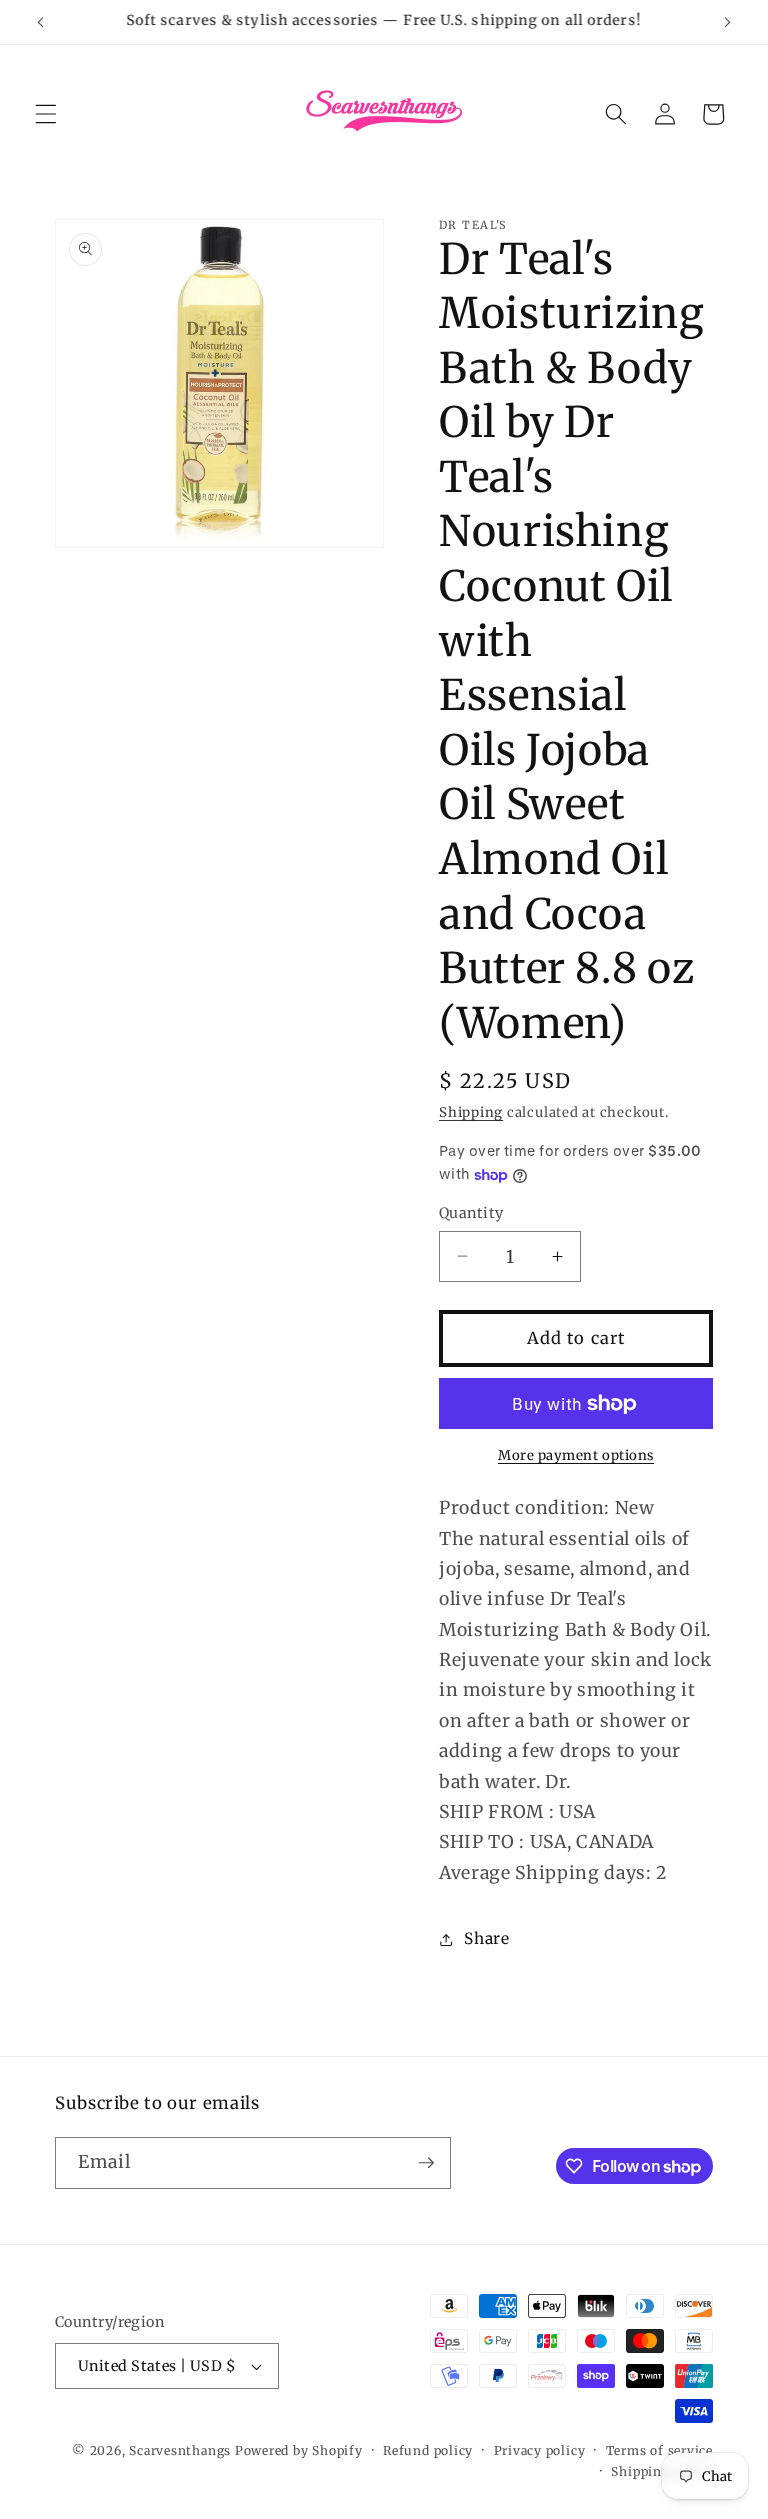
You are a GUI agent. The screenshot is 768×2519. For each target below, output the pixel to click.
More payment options (576, 1455)
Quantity (471, 1213)
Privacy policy (540, 2450)
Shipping (471, 1112)
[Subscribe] (426, 2163)
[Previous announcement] (41, 22)
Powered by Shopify (299, 2450)
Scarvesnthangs (180, 2450)
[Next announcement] (727, 22)
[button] (46, 114)
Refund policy (428, 2450)
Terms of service (659, 2450)
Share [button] (486, 1938)
